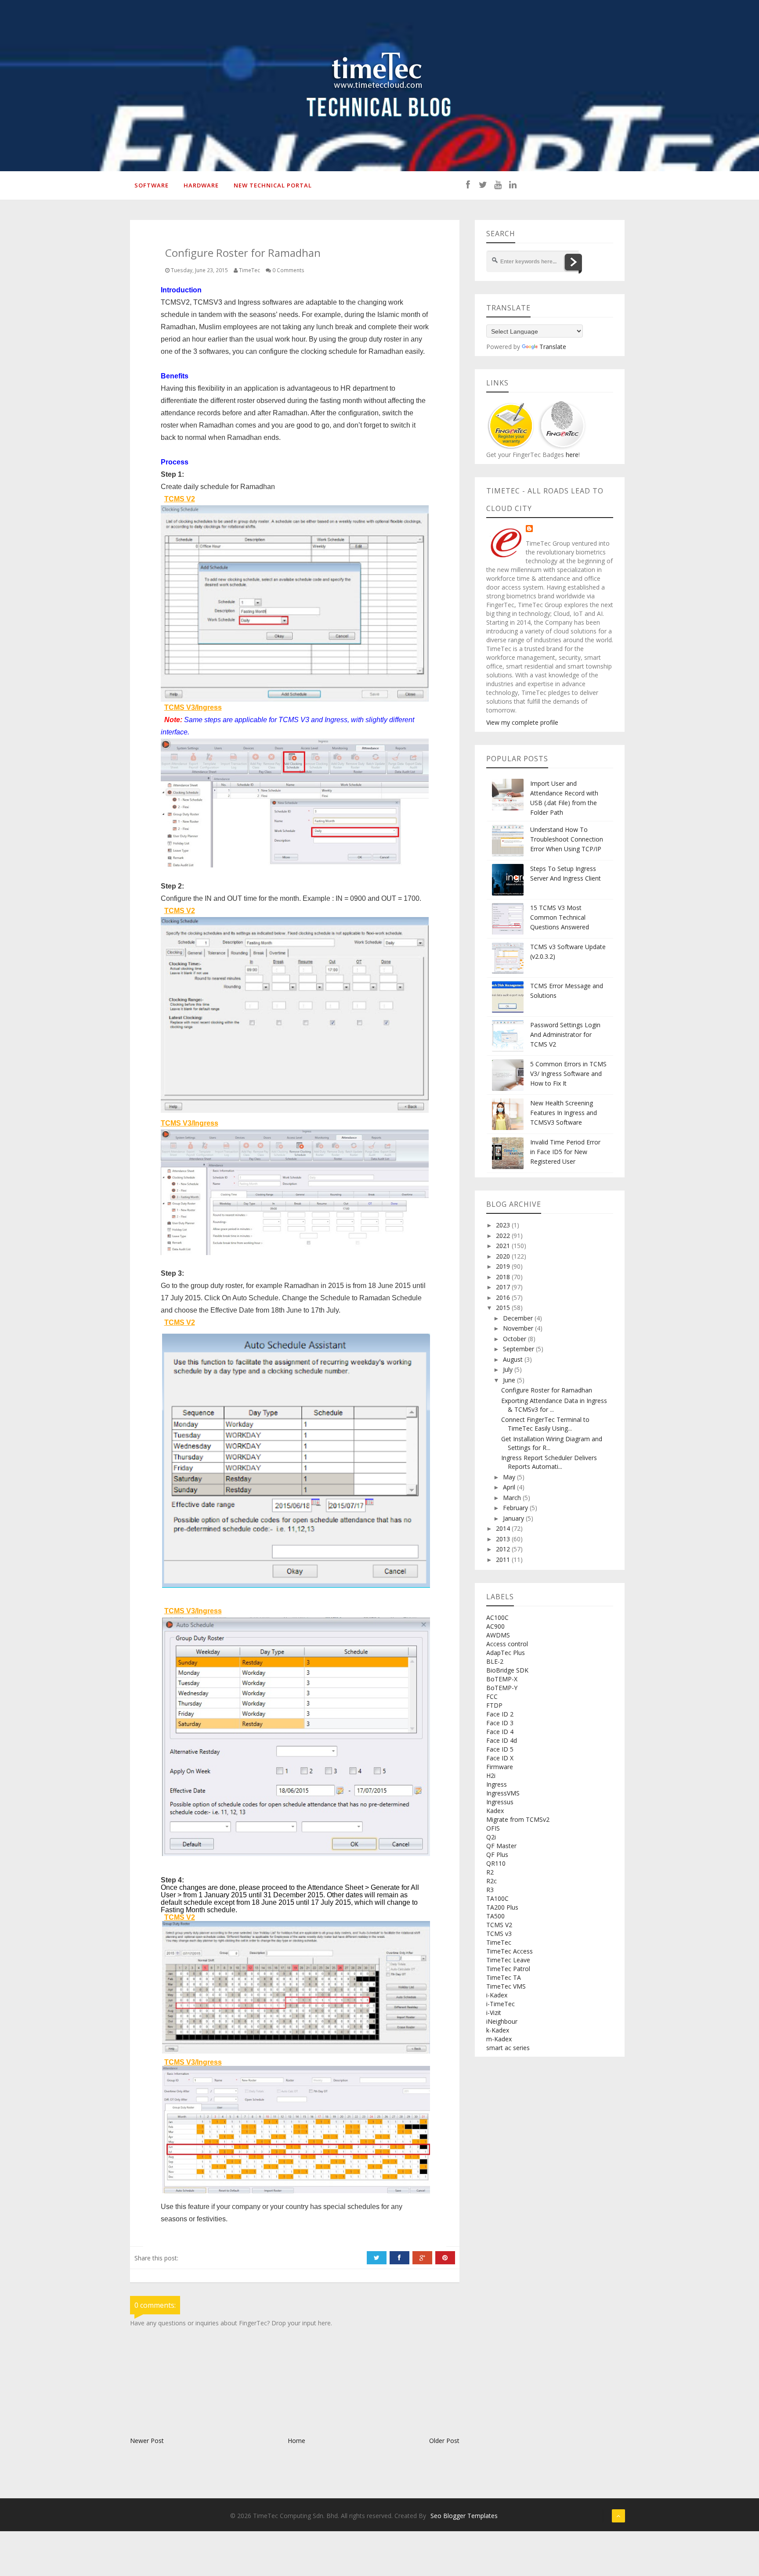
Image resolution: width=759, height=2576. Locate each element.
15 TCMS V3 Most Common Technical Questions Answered (560, 917)
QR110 (496, 1863)
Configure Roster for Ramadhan (547, 1390)
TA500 (495, 1916)
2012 (504, 1549)
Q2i (491, 1837)
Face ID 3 (500, 1723)
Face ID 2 (500, 1714)
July (509, 1369)
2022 (504, 1236)
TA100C (497, 1898)
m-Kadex (499, 2039)
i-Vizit (494, 2013)
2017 (504, 1287)
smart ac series (508, 2048)
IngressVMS (503, 1793)
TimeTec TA (504, 1977)
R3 (490, 1890)
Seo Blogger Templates (464, 2516)
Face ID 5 (500, 1749)
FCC (492, 1696)
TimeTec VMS (506, 1986)
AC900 (495, 1626)
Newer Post (147, 2441)
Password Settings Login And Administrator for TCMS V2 (565, 1034)
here (571, 455)
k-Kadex (498, 2030)
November (519, 1328)
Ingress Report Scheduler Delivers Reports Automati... (549, 1462)
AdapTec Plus (506, 1653)
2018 (504, 1277)
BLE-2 (495, 1661)
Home (296, 2441)
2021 (504, 1246)
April (510, 1487)
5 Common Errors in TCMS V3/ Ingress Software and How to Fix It (568, 1074)
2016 (504, 1297)
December (519, 1318)
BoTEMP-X (502, 1679)
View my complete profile (522, 722)
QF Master (501, 1846)
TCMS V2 (499, 1925)
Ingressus (500, 1802)
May (510, 1477)
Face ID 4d (502, 1740)
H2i (491, 1775)
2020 (504, 1256)
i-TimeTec (501, 2004)
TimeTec (499, 1942)
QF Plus (497, 1855)
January (514, 1518)
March (513, 1498)
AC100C (497, 1617)
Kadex (495, 1811)
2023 (504, 1225)
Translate (553, 347)
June (510, 1380)
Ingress (497, 1784)
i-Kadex (497, 1995)
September (519, 1349)
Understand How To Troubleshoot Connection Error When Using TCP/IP (567, 839)
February (516, 1508)
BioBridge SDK (507, 1670)
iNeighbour (502, 2021)
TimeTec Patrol (508, 1969)
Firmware (500, 1767)
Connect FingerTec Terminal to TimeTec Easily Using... (545, 1424)
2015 (504, 1308)
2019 (504, 1266)
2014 (504, 1528)
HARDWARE (201, 185)
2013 (504, 1539)
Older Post (444, 2441)
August (514, 1359)
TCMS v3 (499, 1934)
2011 (504, 1560)
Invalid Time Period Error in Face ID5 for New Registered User (565, 1152)
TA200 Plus (502, 1907)
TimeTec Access (510, 1951)
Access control (507, 1644)
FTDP (494, 1705)
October (515, 1339)
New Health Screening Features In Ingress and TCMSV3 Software (564, 1113)
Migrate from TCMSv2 (518, 1819)
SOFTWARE (152, 185)
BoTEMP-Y (502, 1688)
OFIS (493, 1828)
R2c (492, 1881)
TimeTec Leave (508, 1960)
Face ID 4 (500, 1732)
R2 (490, 1872)
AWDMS (498, 1635)
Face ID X (500, 1758)
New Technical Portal (273, 185)
